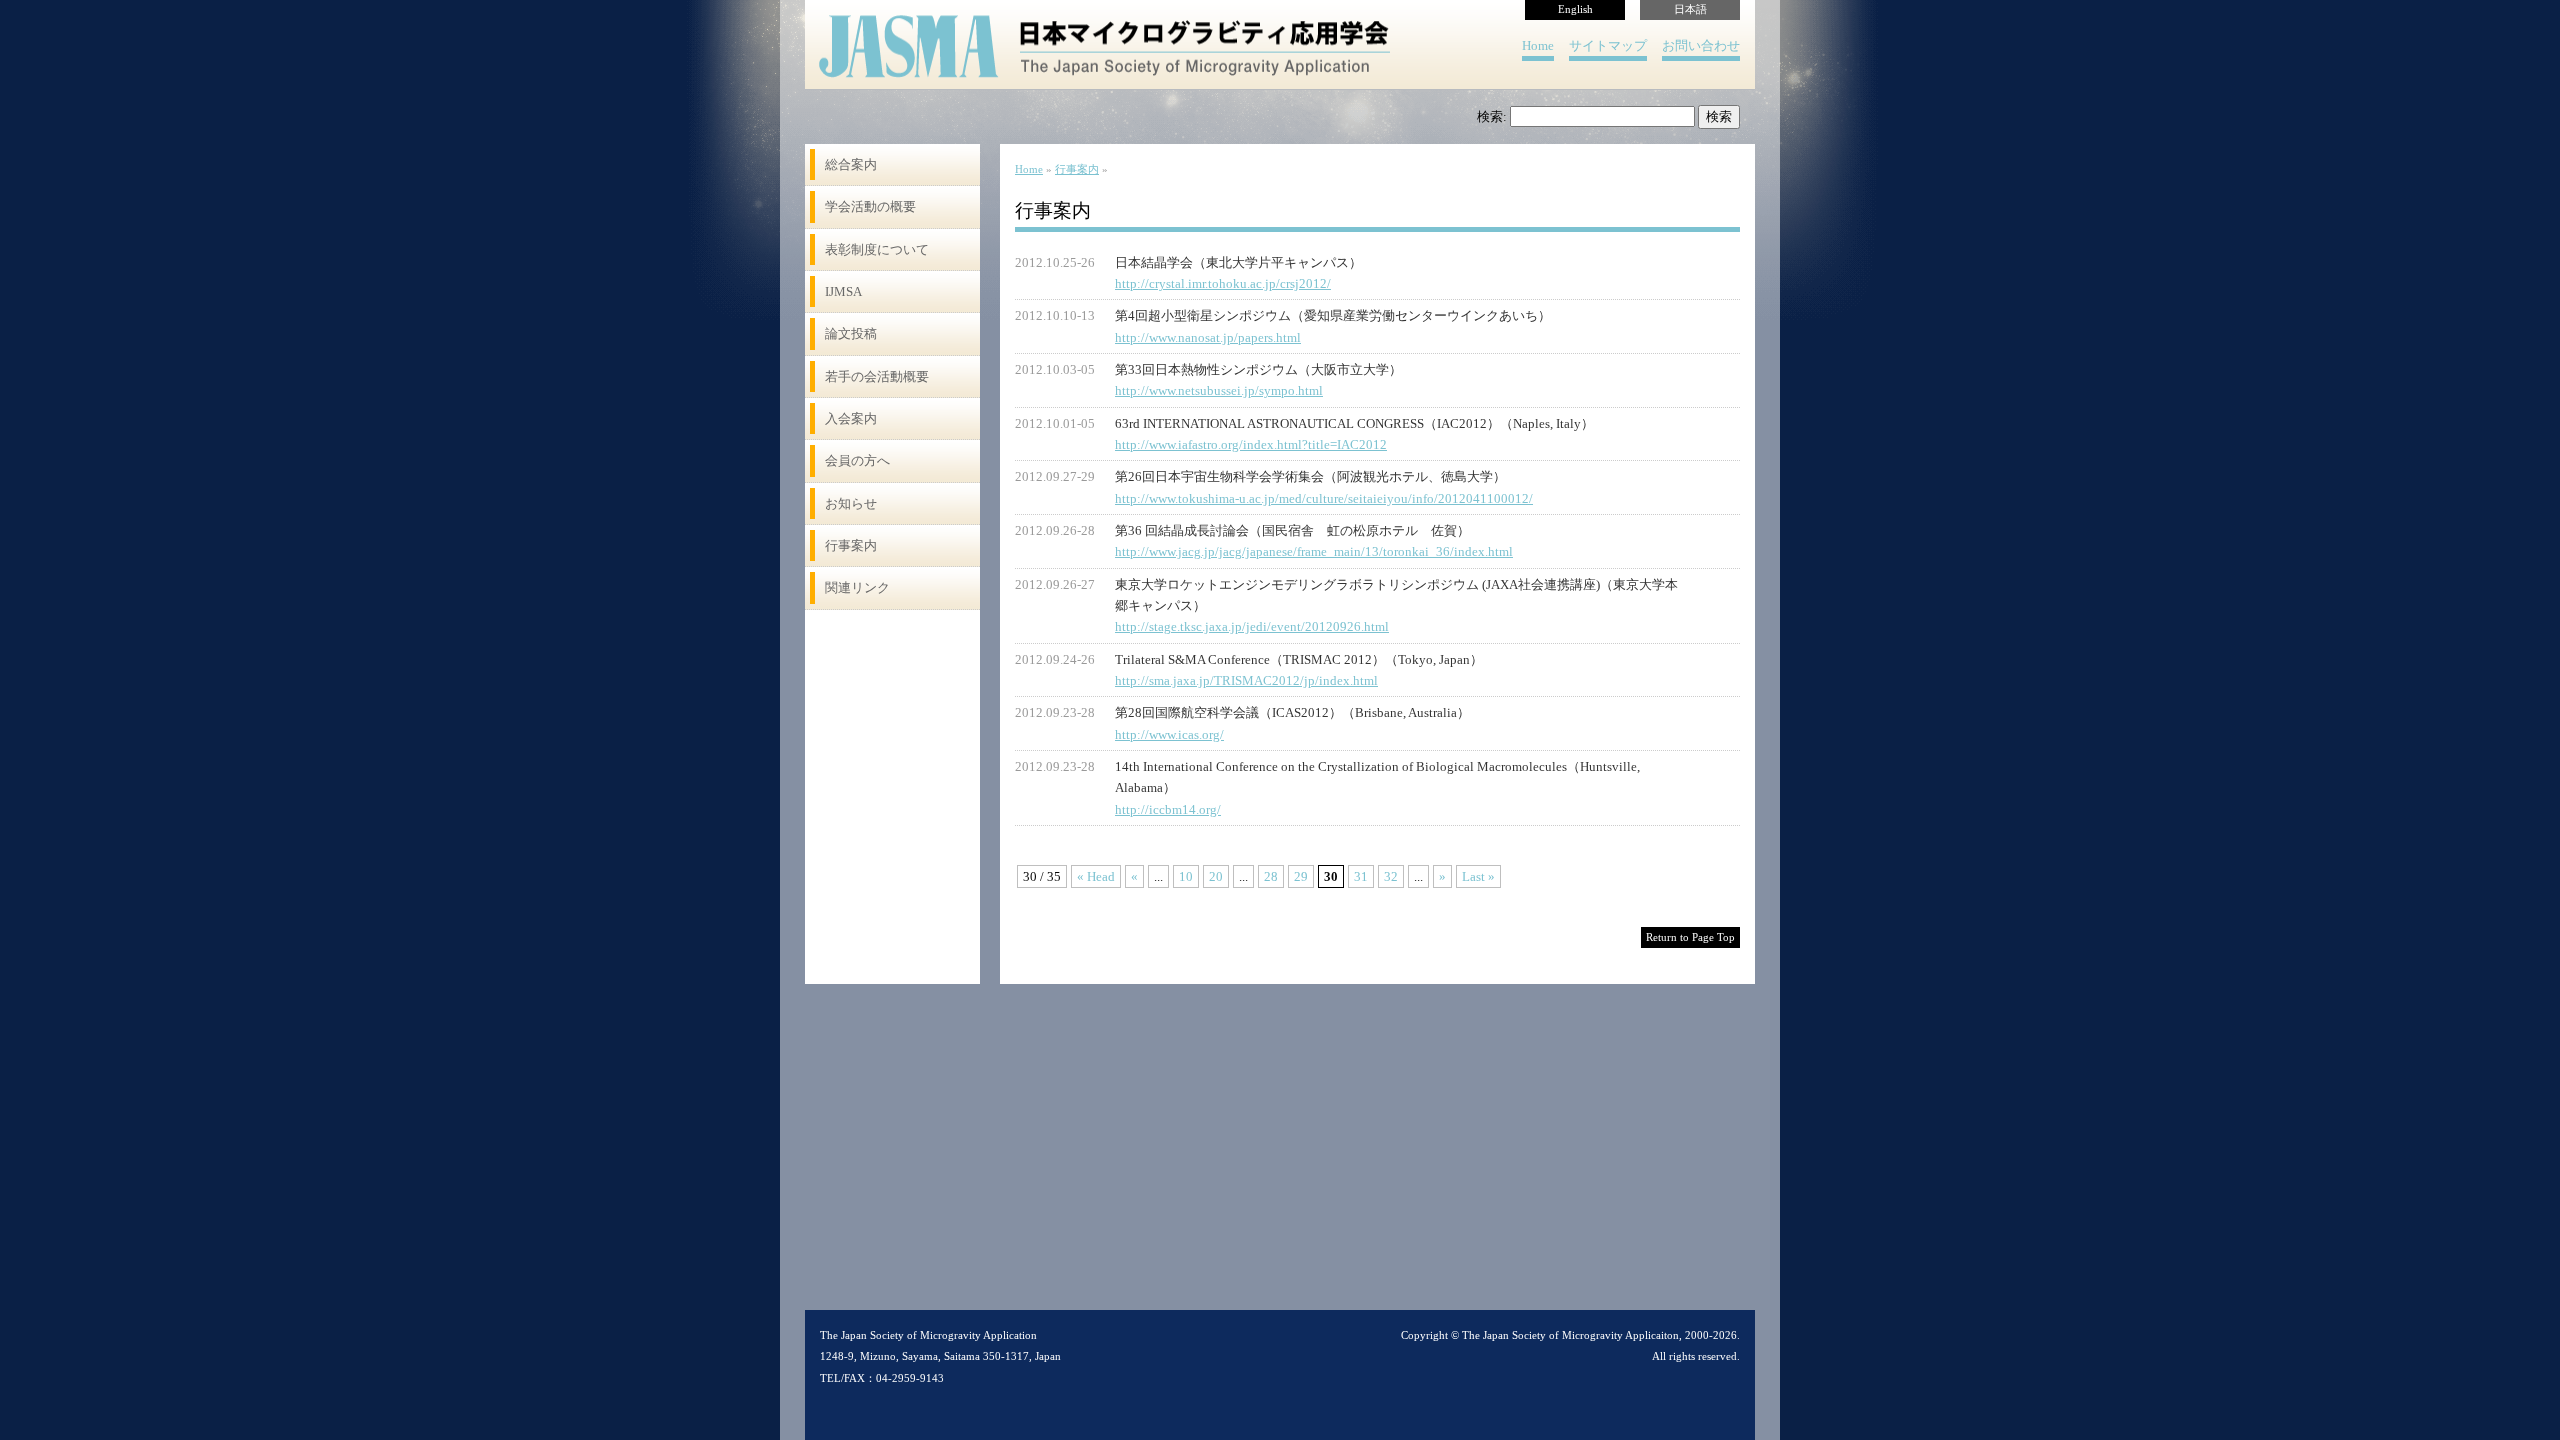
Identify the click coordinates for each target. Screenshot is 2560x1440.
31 (1361, 876)
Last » (1478, 876)
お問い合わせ (1701, 45)
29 (1301, 876)
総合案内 (851, 164)
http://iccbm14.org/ (1168, 809)
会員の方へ (857, 460)
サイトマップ (1608, 45)
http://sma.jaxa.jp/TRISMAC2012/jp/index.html (1246, 680)
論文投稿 (851, 333)
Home (1538, 45)
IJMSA (843, 291)
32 (1391, 876)
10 (1186, 876)
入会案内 (851, 418)
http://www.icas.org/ (1169, 734)
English (1575, 9)
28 (1271, 876)
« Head (1096, 876)
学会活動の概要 (870, 206)
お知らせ (851, 503)
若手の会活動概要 (877, 376)
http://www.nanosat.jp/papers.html (1208, 337)
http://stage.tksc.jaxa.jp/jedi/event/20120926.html (1252, 626)
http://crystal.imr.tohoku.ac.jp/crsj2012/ (1223, 283)
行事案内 (851, 545)
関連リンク (857, 587)
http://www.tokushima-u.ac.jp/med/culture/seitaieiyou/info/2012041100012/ (1324, 498)
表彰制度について (877, 249)
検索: (1492, 116)
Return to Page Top (1690, 937)
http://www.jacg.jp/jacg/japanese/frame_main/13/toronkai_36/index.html (1314, 551)
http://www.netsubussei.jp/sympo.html (1219, 390)
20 (1216, 876)
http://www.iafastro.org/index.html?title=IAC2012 (1251, 444)
